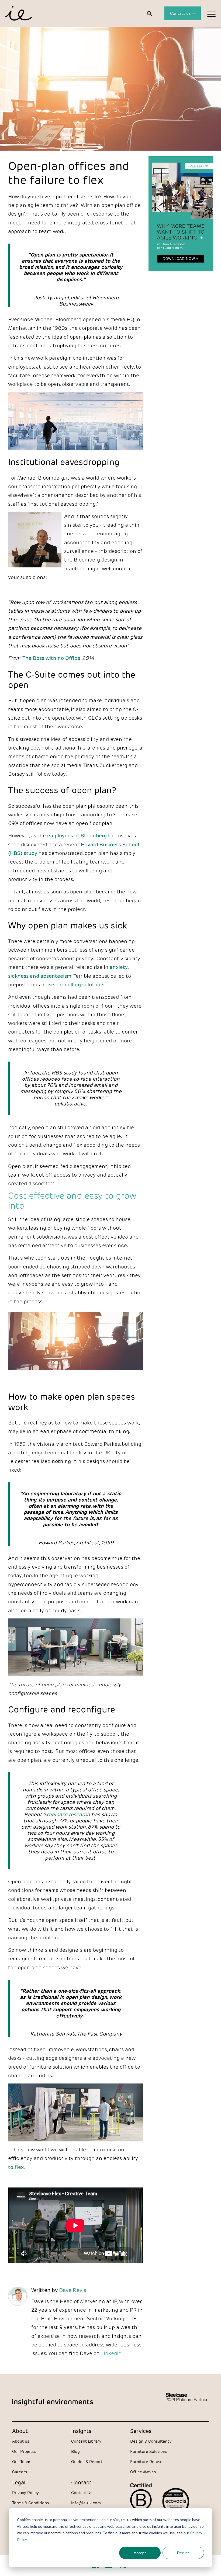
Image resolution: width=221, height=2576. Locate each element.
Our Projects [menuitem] (24, 2451)
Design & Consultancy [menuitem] (151, 2441)
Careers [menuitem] (20, 2472)
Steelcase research (67, 1814)
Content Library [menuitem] (86, 2441)
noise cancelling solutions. (74, 984)
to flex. (16, 2167)
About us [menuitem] (21, 2441)
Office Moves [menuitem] (143, 2472)
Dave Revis (73, 2290)
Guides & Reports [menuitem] (88, 2462)
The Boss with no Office (51, 658)
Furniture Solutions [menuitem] (149, 2451)
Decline (183, 2553)
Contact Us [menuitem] (82, 2493)
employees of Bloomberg (77, 835)
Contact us (181, 13)
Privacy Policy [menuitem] (25, 2493)
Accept (140, 2553)
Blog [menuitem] (75, 2451)
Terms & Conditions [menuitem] (30, 2503)
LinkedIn (111, 2353)
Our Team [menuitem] (21, 2462)
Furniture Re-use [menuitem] (146, 2462)
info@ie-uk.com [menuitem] (86, 2503)
